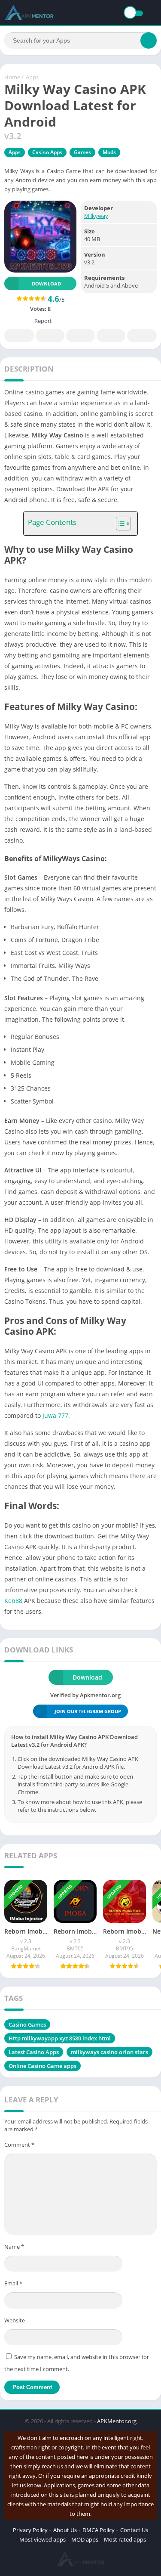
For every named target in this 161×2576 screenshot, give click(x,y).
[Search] (149, 40)
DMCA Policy (99, 2530)
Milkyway (96, 216)
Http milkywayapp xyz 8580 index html (60, 2038)
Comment (19, 2145)
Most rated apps (125, 2539)
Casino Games (27, 2024)
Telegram (111, 336)
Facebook (19, 336)
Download (46, 284)
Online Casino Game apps (43, 2066)
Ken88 (13, 1601)
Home (12, 77)
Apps (32, 77)
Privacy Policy (30, 2530)
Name (14, 2247)
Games (82, 152)
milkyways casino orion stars (109, 2052)
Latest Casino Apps (34, 2052)
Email (13, 2283)
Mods (109, 152)
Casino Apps (47, 152)
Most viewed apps (43, 2539)
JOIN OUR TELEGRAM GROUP (88, 1711)
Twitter (50, 336)
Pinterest (80, 336)
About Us (65, 2530)
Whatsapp (142, 336)
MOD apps (85, 2539)
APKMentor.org (117, 2421)
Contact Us (134, 2530)
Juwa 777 (55, 1415)
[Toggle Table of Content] (119, 524)
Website (15, 2320)
